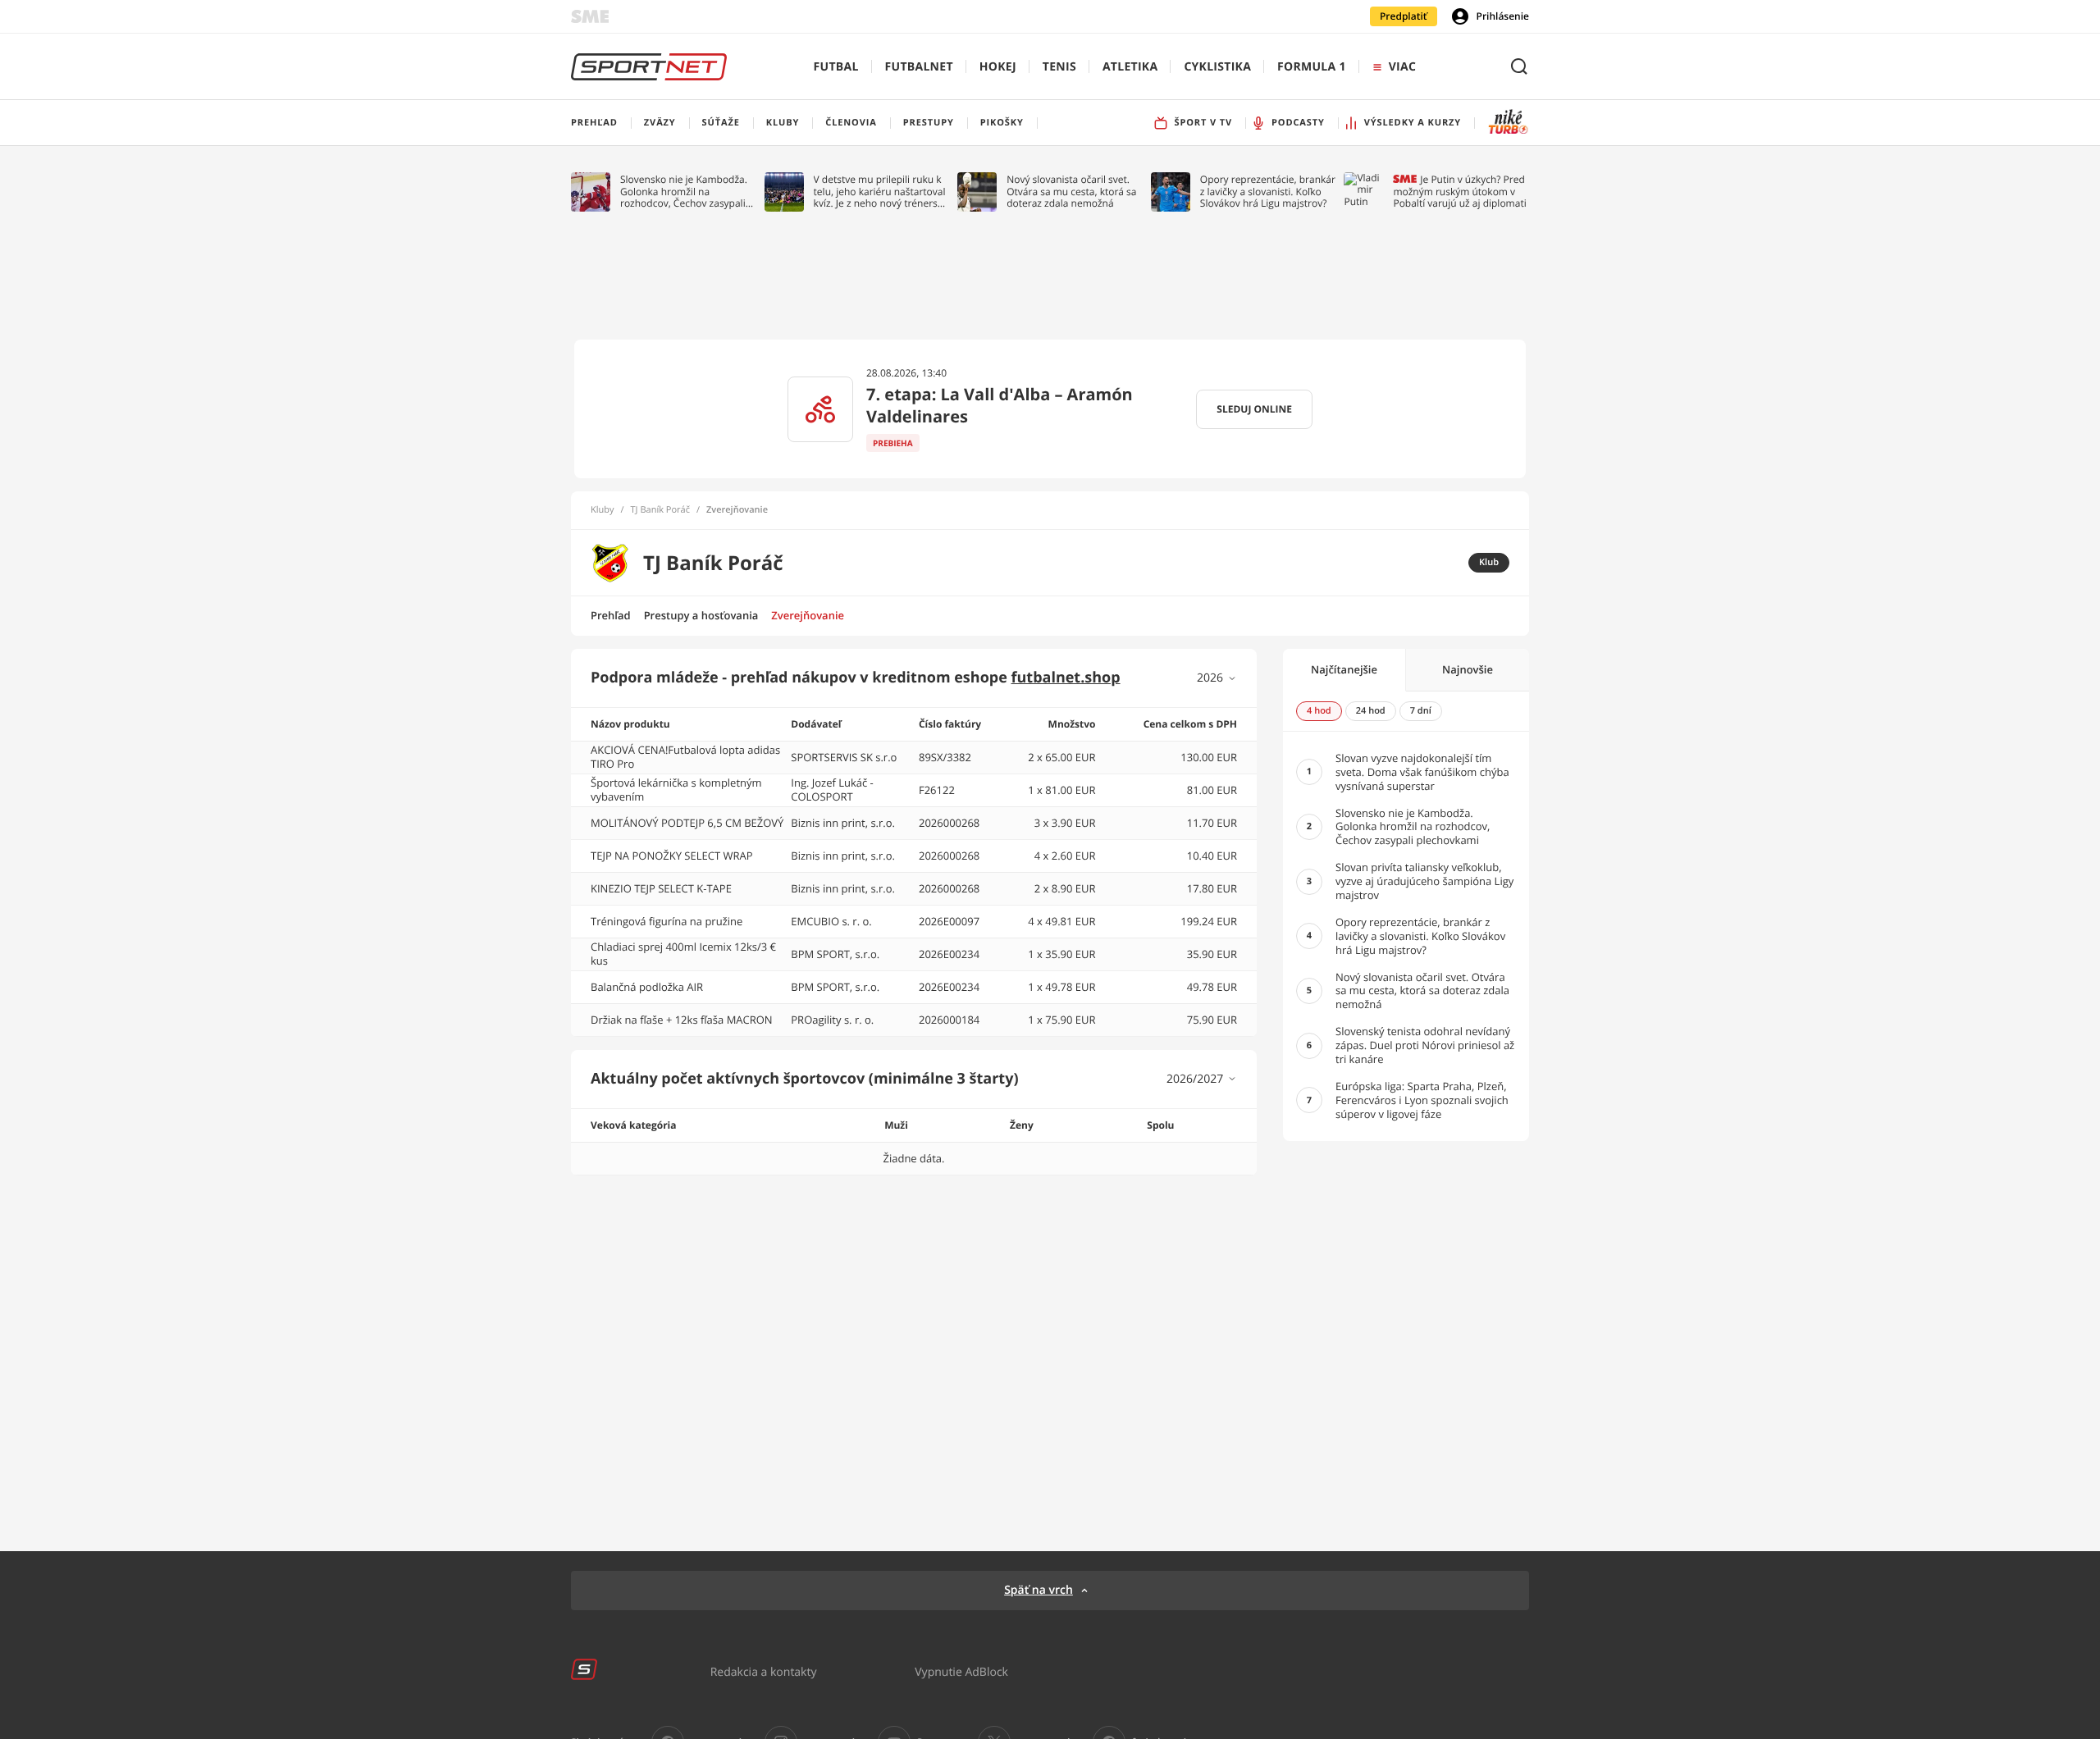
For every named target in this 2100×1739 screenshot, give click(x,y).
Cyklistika (1217, 67)
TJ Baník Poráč (660, 510)
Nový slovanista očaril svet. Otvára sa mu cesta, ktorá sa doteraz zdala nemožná (1071, 192)
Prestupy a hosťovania (701, 615)
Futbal (836, 67)
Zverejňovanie (808, 615)
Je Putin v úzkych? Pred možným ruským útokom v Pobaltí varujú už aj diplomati (1459, 192)
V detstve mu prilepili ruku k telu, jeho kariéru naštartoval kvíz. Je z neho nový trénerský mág (881, 192)
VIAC (1402, 67)
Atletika (1130, 67)
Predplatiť (1404, 16)
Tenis (1059, 67)
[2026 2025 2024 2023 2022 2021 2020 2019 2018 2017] (1217, 678)
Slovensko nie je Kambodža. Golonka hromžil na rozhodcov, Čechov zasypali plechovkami (684, 192)
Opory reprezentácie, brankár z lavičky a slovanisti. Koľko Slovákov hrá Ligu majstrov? (1268, 192)
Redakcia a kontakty (764, 1671)
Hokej (998, 67)
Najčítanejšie (1344, 669)
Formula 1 (1312, 67)
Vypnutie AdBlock (961, 1671)
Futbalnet (919, 67)
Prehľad (611, 615)
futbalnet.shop (1066, 678)
